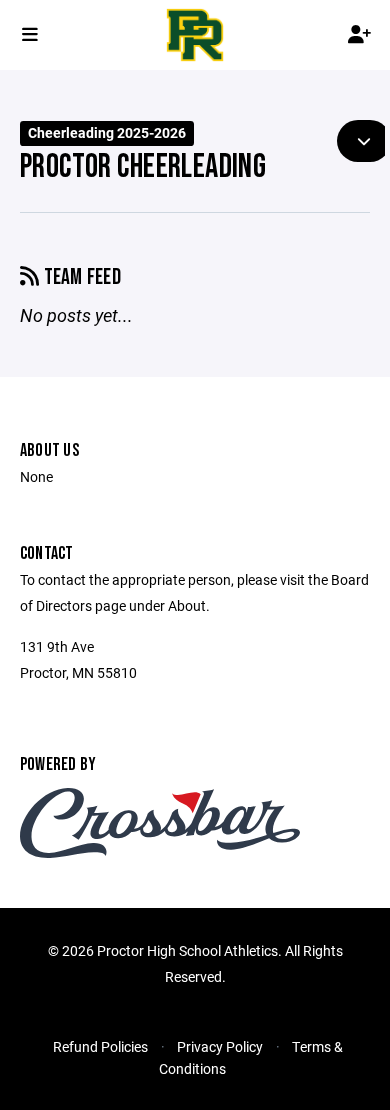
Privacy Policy (220, 1046)
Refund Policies (100, 1046)
